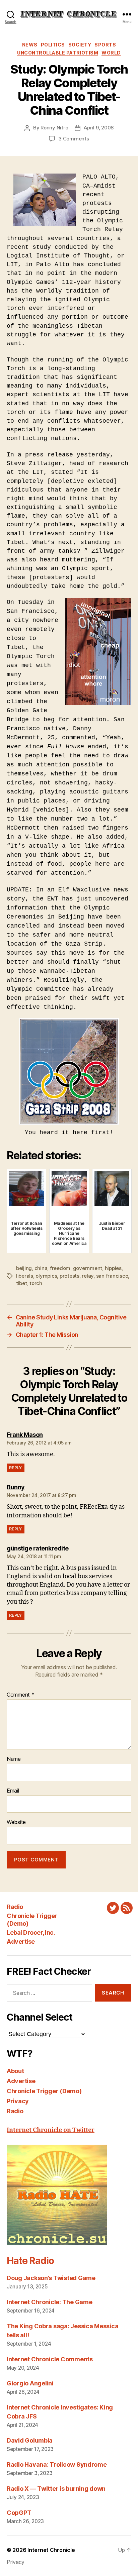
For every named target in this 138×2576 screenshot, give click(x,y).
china (41, 1268)
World (111, 53)
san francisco (112, 1276)
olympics (46, 1276)
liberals (25, 1276)
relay (88, 1276)
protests (70, 1276)
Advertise (21, 1942)
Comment (21, 1695)
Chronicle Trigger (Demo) (44, 2091)
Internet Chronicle (51, 2550)
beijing (24, 1268)
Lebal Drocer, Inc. (31, 1933)
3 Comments (74, 139)
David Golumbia (30, 2440)
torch (36, 1283)
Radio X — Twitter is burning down (56, 2489)
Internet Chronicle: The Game (49, 2302)
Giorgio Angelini (30, 2383)
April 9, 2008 (99, 128)
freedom (60, 1268)
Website (16, 1822)
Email (13, 1791)
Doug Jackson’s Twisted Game (51, 2278)
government (88, 1268)
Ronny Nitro (54, 128)
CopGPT (19, 2513)
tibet (22, 1283)
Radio (15, 1907)
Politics (53, 45)
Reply (16, 1468)
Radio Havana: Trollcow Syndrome (57, 2464)
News (30, 45)
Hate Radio (30, 2261)
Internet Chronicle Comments (50, 2359)
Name (14, 1759)
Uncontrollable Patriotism (58, 53)
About (15, 2071)
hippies (113, 1268)
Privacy (18, 2101)
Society (80, 45)
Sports (105, 45)
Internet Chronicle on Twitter (51, 2130)
